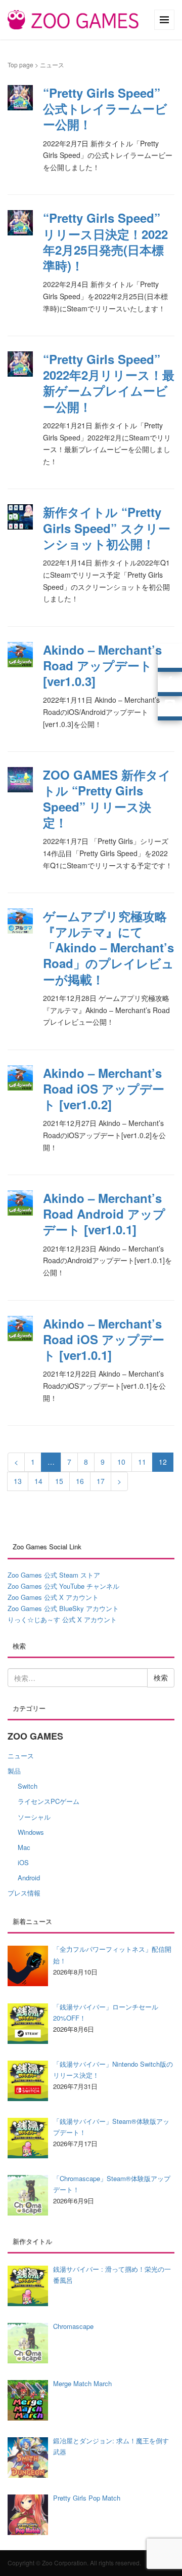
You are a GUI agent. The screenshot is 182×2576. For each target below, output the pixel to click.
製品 (14, 1771)
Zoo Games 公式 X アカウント (53, 1597)
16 (80, 1481)
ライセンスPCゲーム (49, 1801)
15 (59, 1481)
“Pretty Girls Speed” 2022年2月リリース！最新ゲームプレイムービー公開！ (109, 383)
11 (142, 1462)
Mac (24, 1847)
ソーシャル (34, 1817)
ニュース (21, 1756)
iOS (23, 1862)
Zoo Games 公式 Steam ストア (54, 1575)
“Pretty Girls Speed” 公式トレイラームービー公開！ (105, 108)
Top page (20, 65)
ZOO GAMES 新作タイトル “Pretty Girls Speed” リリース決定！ (107, 798)
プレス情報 (24, 1893)
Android (29, 1878)
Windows (31, 1832)
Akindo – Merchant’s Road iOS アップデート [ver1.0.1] (104, 1339)
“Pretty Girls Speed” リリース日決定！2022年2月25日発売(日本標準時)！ (105, 241)
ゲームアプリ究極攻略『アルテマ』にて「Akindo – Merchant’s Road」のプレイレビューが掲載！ (108, 948)
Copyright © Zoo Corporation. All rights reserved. (74, 2563)
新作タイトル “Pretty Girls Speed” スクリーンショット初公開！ (107, 528)
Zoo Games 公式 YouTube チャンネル (63, 1586)
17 (101, 1481)
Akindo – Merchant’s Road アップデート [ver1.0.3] (102, 665)
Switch (28, 1786)
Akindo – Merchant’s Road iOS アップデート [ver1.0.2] (104, 1089)
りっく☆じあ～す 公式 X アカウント (62, 1619)
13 (18, 1481)
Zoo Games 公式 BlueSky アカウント (63, 1608)
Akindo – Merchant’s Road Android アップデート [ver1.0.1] (104, 1214)
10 (121, 1462)
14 (38, 1481)
